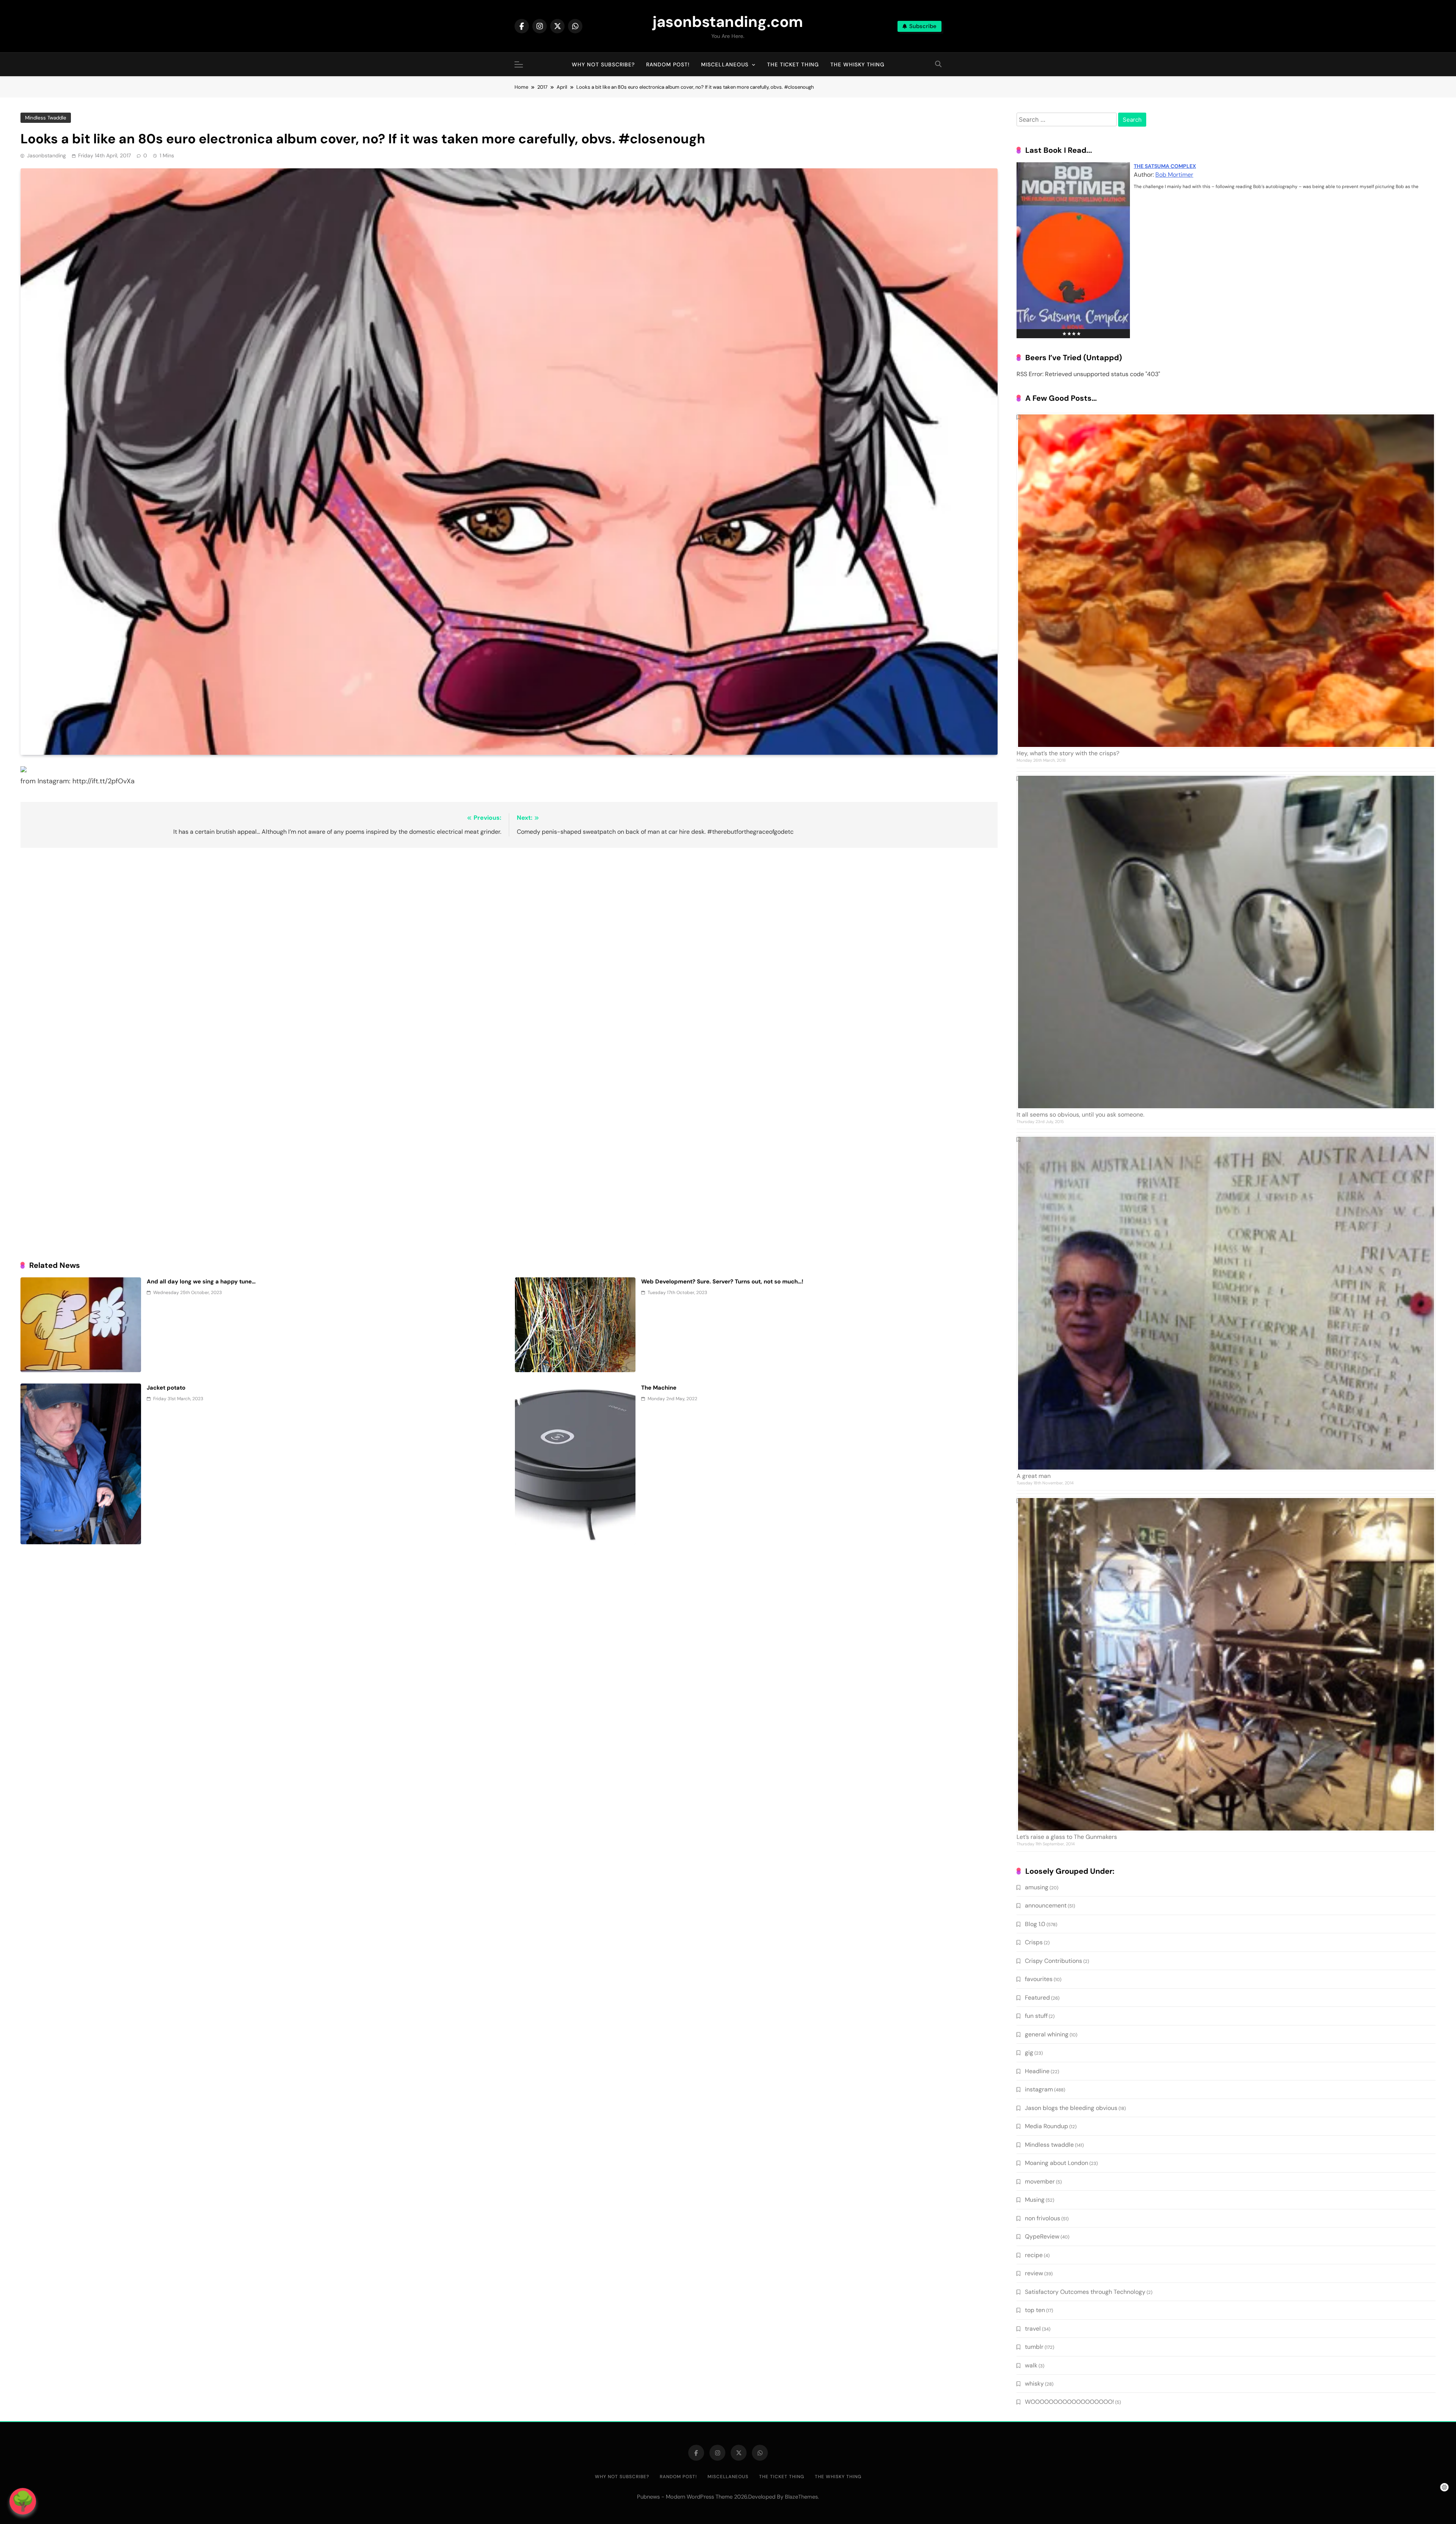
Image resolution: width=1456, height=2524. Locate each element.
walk (1031, 2365)
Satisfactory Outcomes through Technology (1085, 2292)
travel (1033, 2329)
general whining (1047, 2034)
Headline (1037, 2071)
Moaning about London (1057, 2163)
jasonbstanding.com (728, 22)
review (1034, 2273)
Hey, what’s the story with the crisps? (1068, 753)
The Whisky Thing (857, 64)
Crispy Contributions (1054, 1961)
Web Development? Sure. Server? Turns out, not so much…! (722, 1282)
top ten (1035, 2310)
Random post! (668, 64)
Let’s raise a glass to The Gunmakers (1067, 1837)
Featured (1037, 1998)
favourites (1039, 1979)
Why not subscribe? (603, 64)
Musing (1035, 2200)
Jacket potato (166, 1388)
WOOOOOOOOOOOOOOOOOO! (1069, 2402)
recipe (1034, 2255)
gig (1029, 2053)
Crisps (1034, 1942)
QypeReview (1042, 2236)
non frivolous (1043, 2218)
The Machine (659, 1388)
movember (1040, 2181)
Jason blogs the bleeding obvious (1071, 2108)
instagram (1039, 2089)
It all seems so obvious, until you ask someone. (1080, 1115)
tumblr (1034, 2347)
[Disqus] (509, 952)
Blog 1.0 (1035, 1924)
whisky (1034, 2384)
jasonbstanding (46, 155)
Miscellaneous (725, 64)
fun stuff (1036, 2016)
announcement (1046, 1905)
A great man (1034, 1476)
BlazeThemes (801, 2497)
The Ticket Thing (793, 64)
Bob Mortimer (1174, 175)
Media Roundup (1046, 2126)
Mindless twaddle (46, 118)
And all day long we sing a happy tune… (201, 1282)
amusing (1037, 1887)
